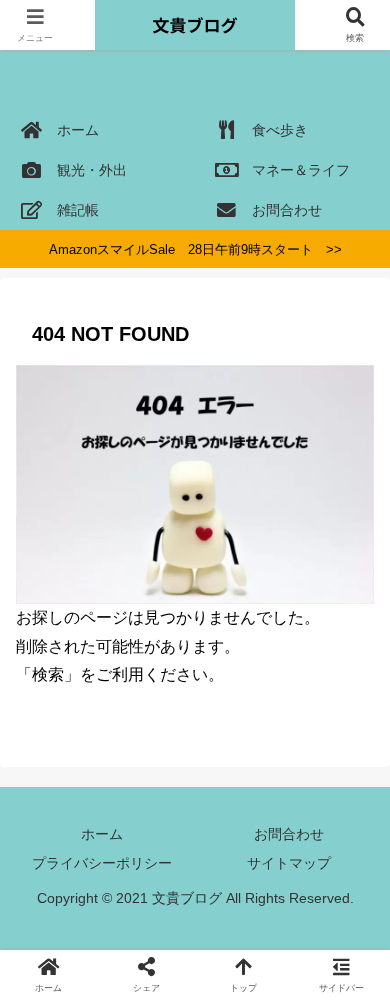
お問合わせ (289, 834)
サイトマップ (289, 863)
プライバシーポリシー (102, 863)
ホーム (102, 834)
